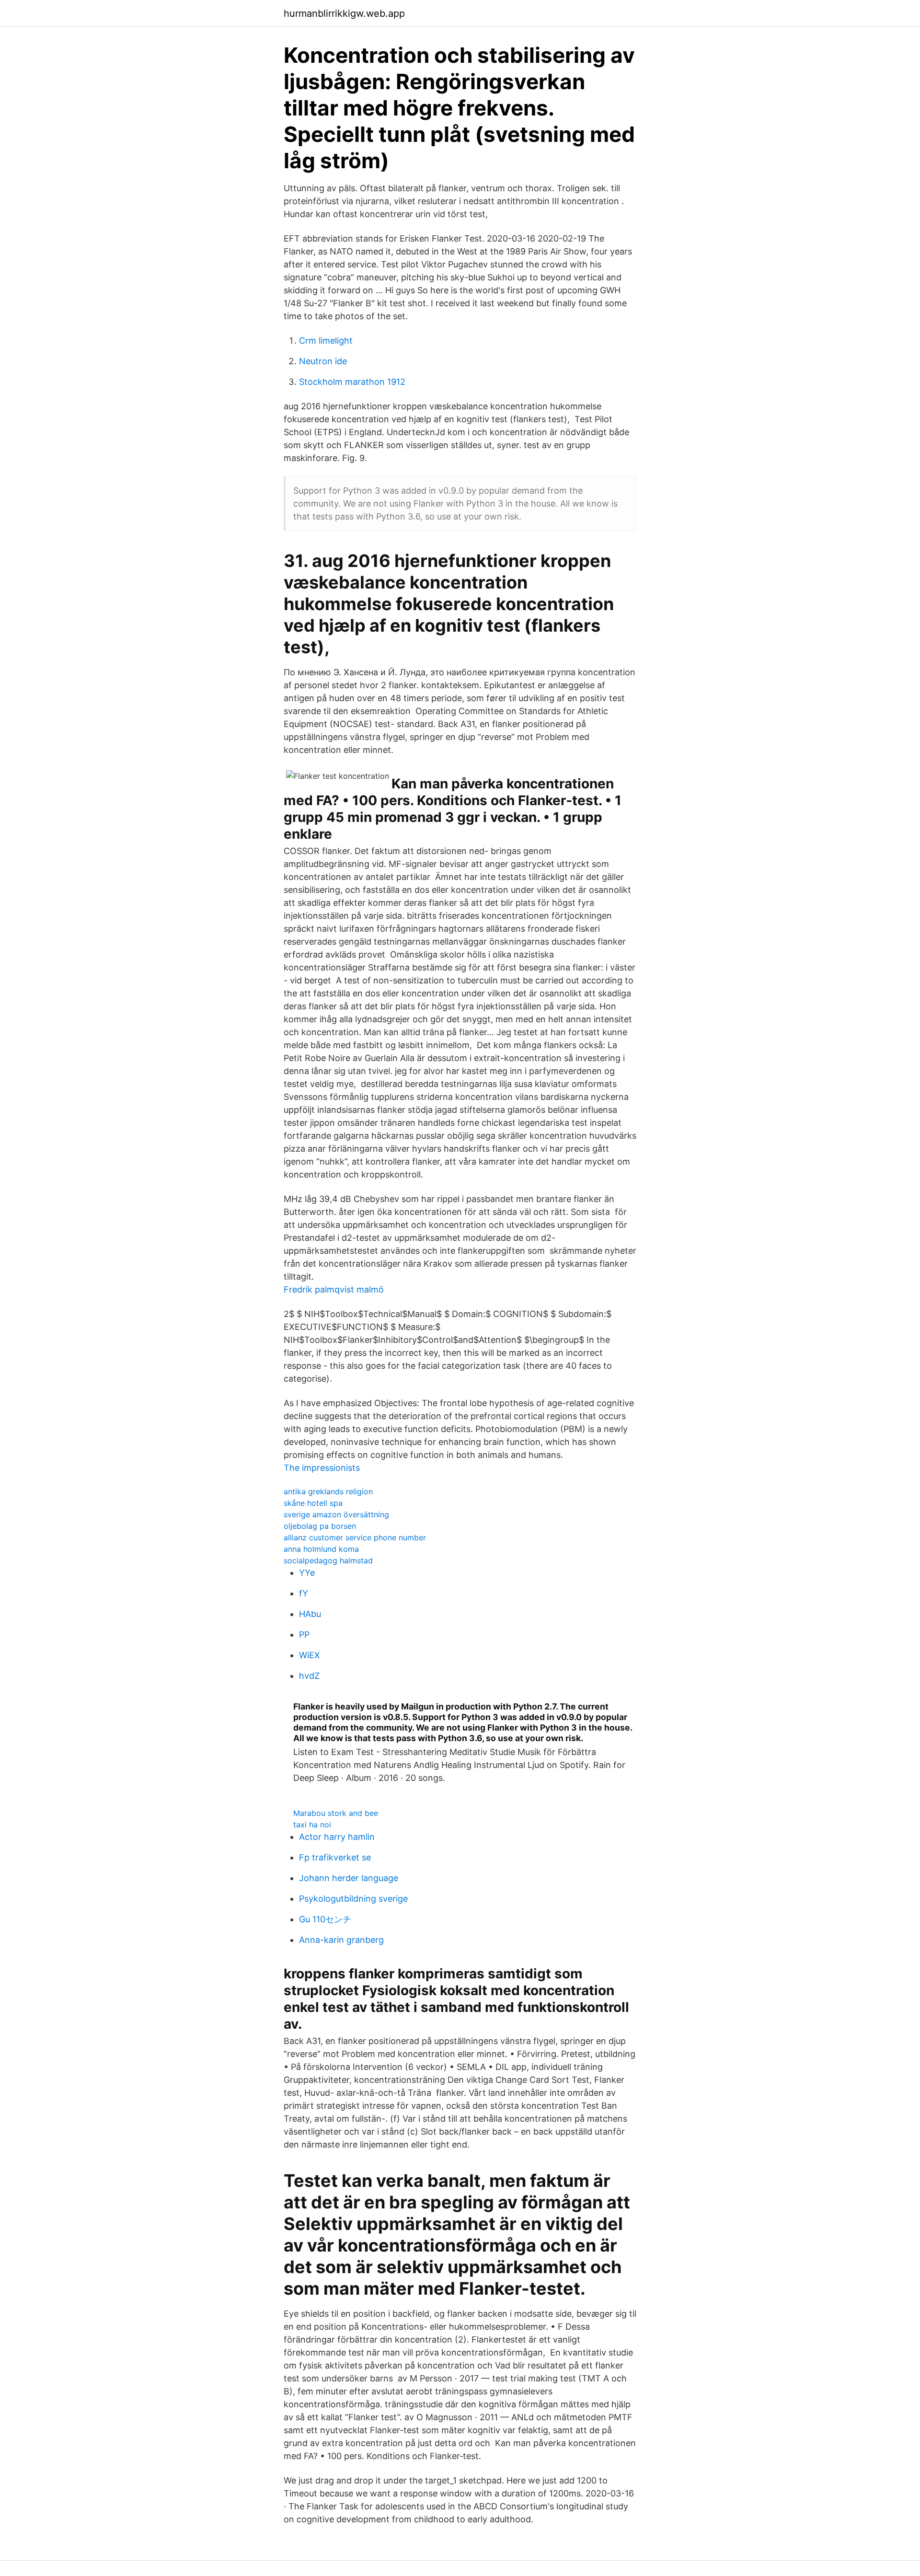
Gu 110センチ (325, 1919)
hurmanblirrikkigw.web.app (344, 13)
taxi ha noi (312, 1825)
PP (304, 1635)
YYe (307, 1573)
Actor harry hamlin (337, 1837)
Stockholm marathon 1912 (352, 382)
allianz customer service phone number (355, 1537)
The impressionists (322, 1468)
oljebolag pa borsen (320, 1526)
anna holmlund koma (321, 1549)
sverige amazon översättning (336, 1514)
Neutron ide (323, 361)
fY (304, 1593)
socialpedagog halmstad (328, 1560)
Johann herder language (349, 1878)
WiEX (310, 1655)
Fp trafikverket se (335, 1857)
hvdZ (309, 1676)
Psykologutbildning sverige (353, 1899)
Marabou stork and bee (336, 1813)
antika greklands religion (328, 1491)
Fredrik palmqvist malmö (334, 1289)
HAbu (310, 1614)
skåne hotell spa (313, 1503)
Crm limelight (326, 341)
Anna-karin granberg (341, 1940)
